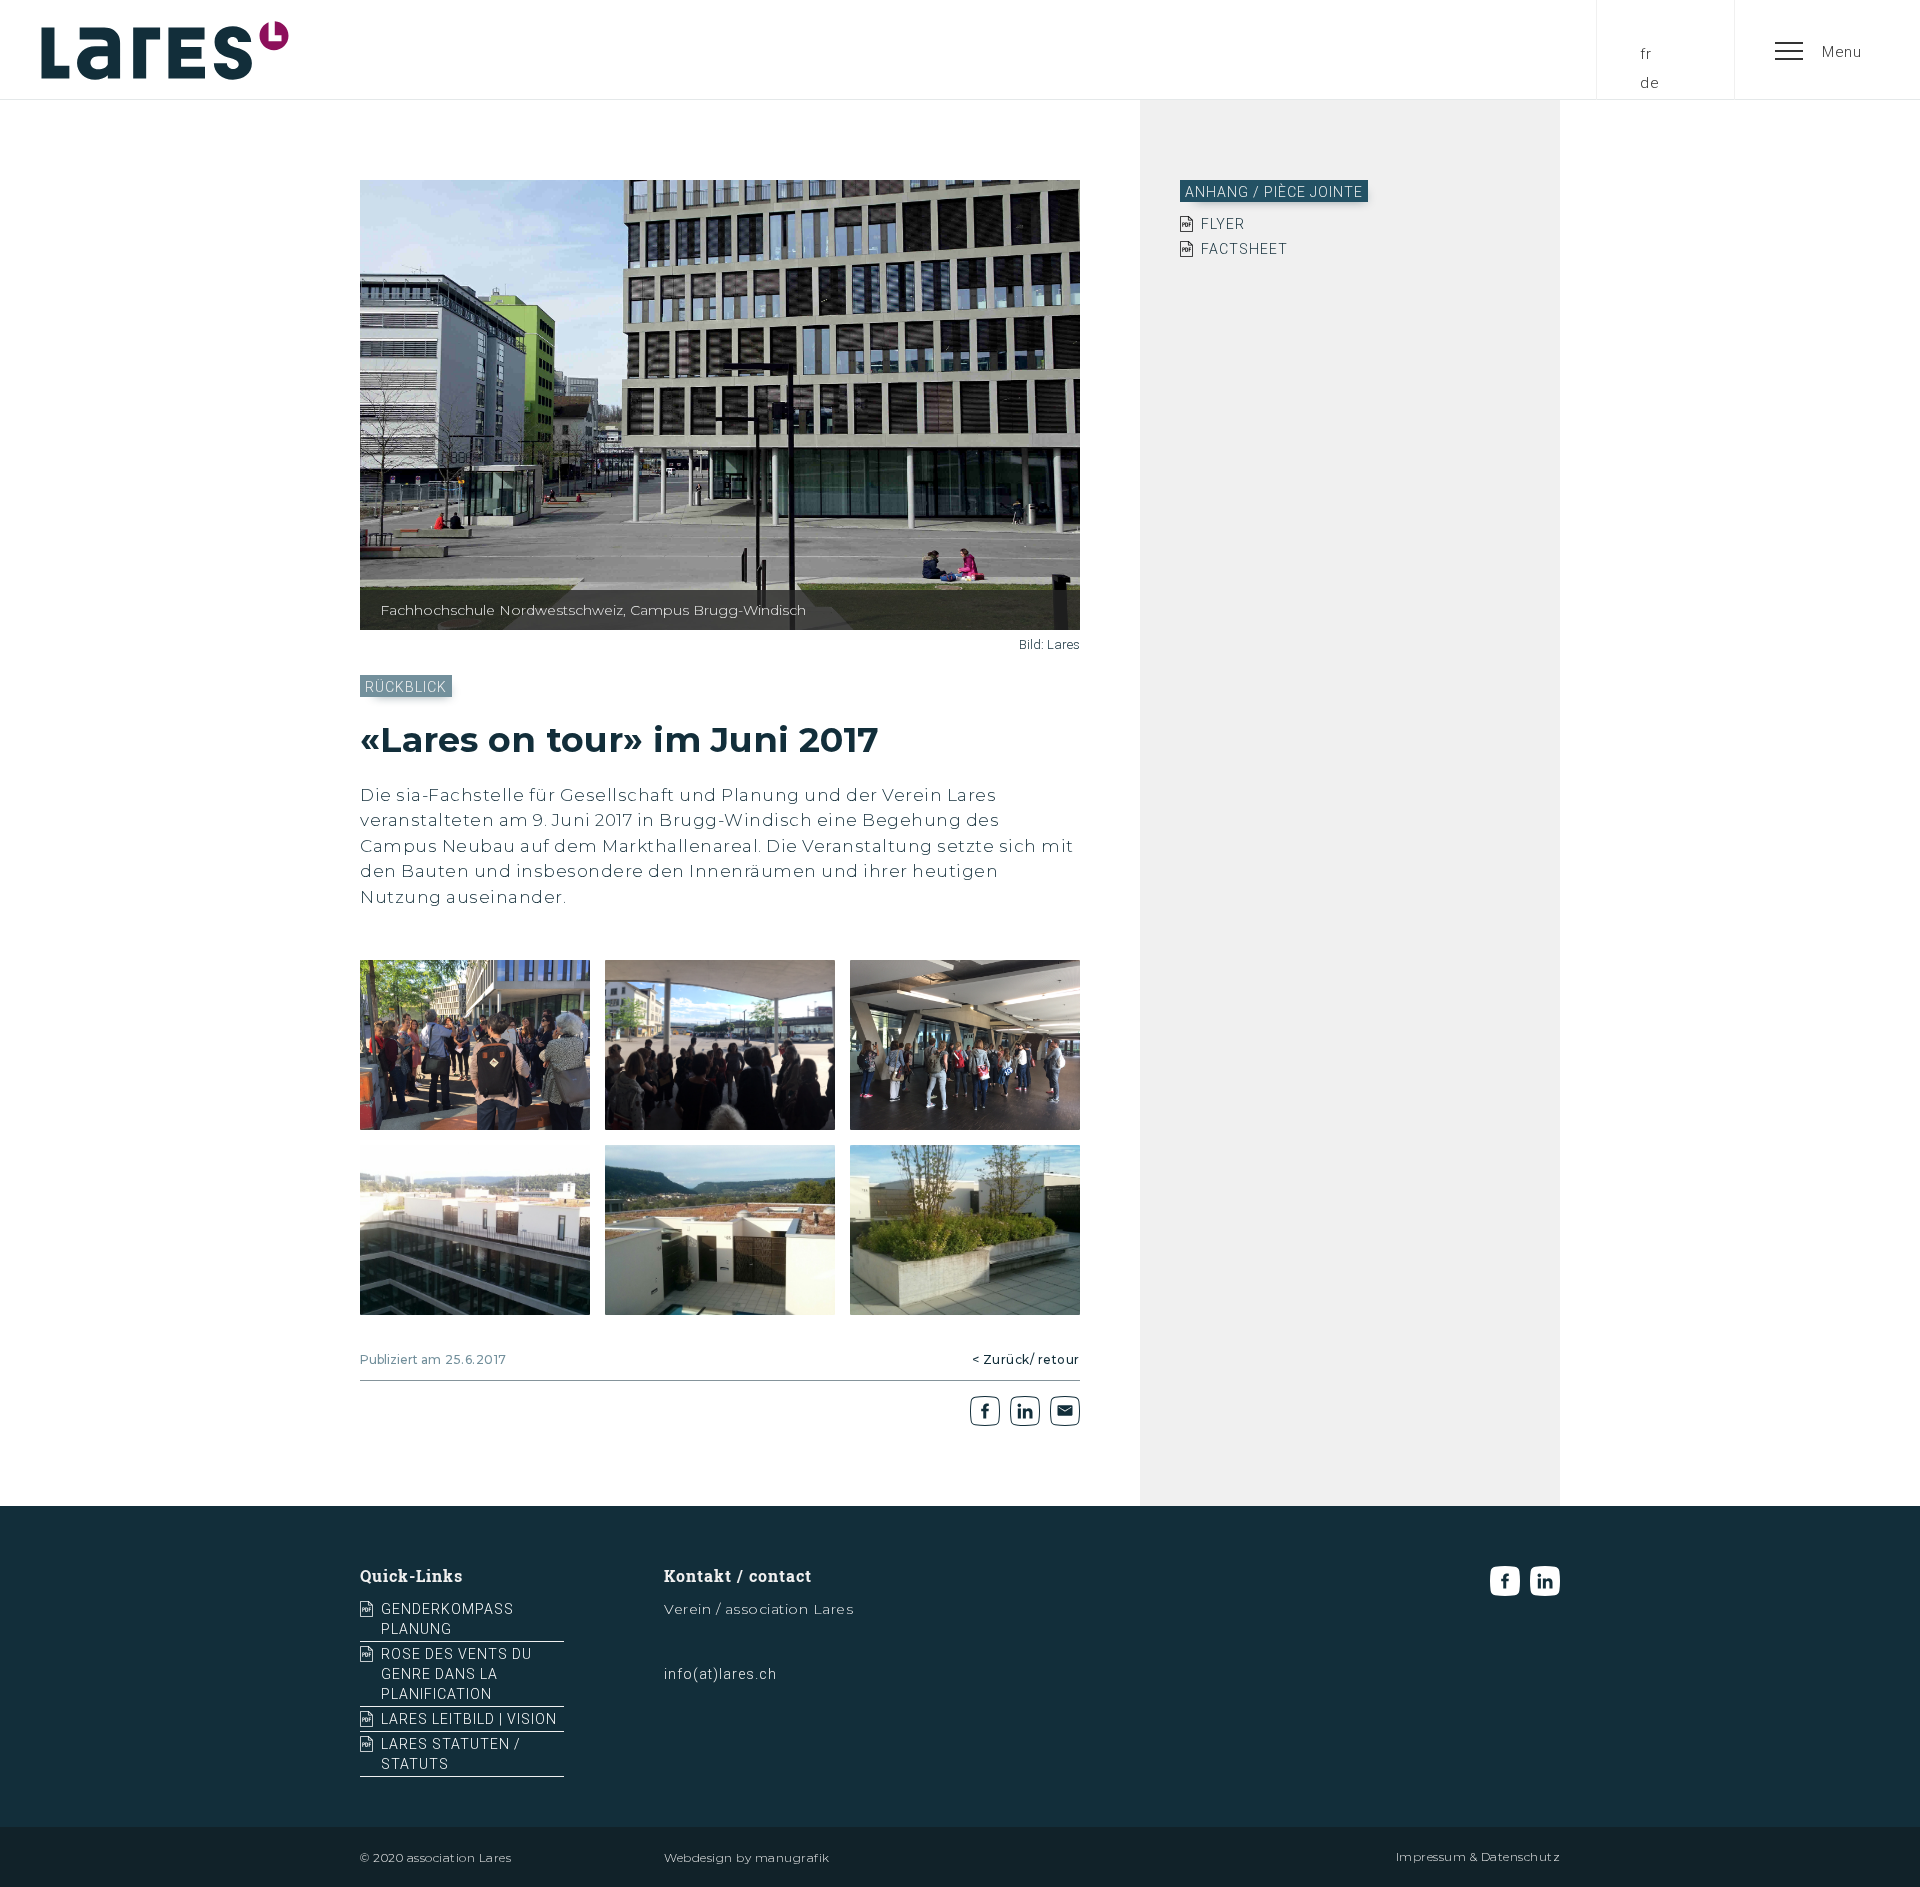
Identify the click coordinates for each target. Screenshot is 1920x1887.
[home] (165, 50)
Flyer (1223, 224)
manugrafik (792, 1857)
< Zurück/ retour (1026, 1359)
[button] (1819, 50)
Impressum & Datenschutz (1478, 1856)
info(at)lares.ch (720, 1674)
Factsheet (1244, 249)
